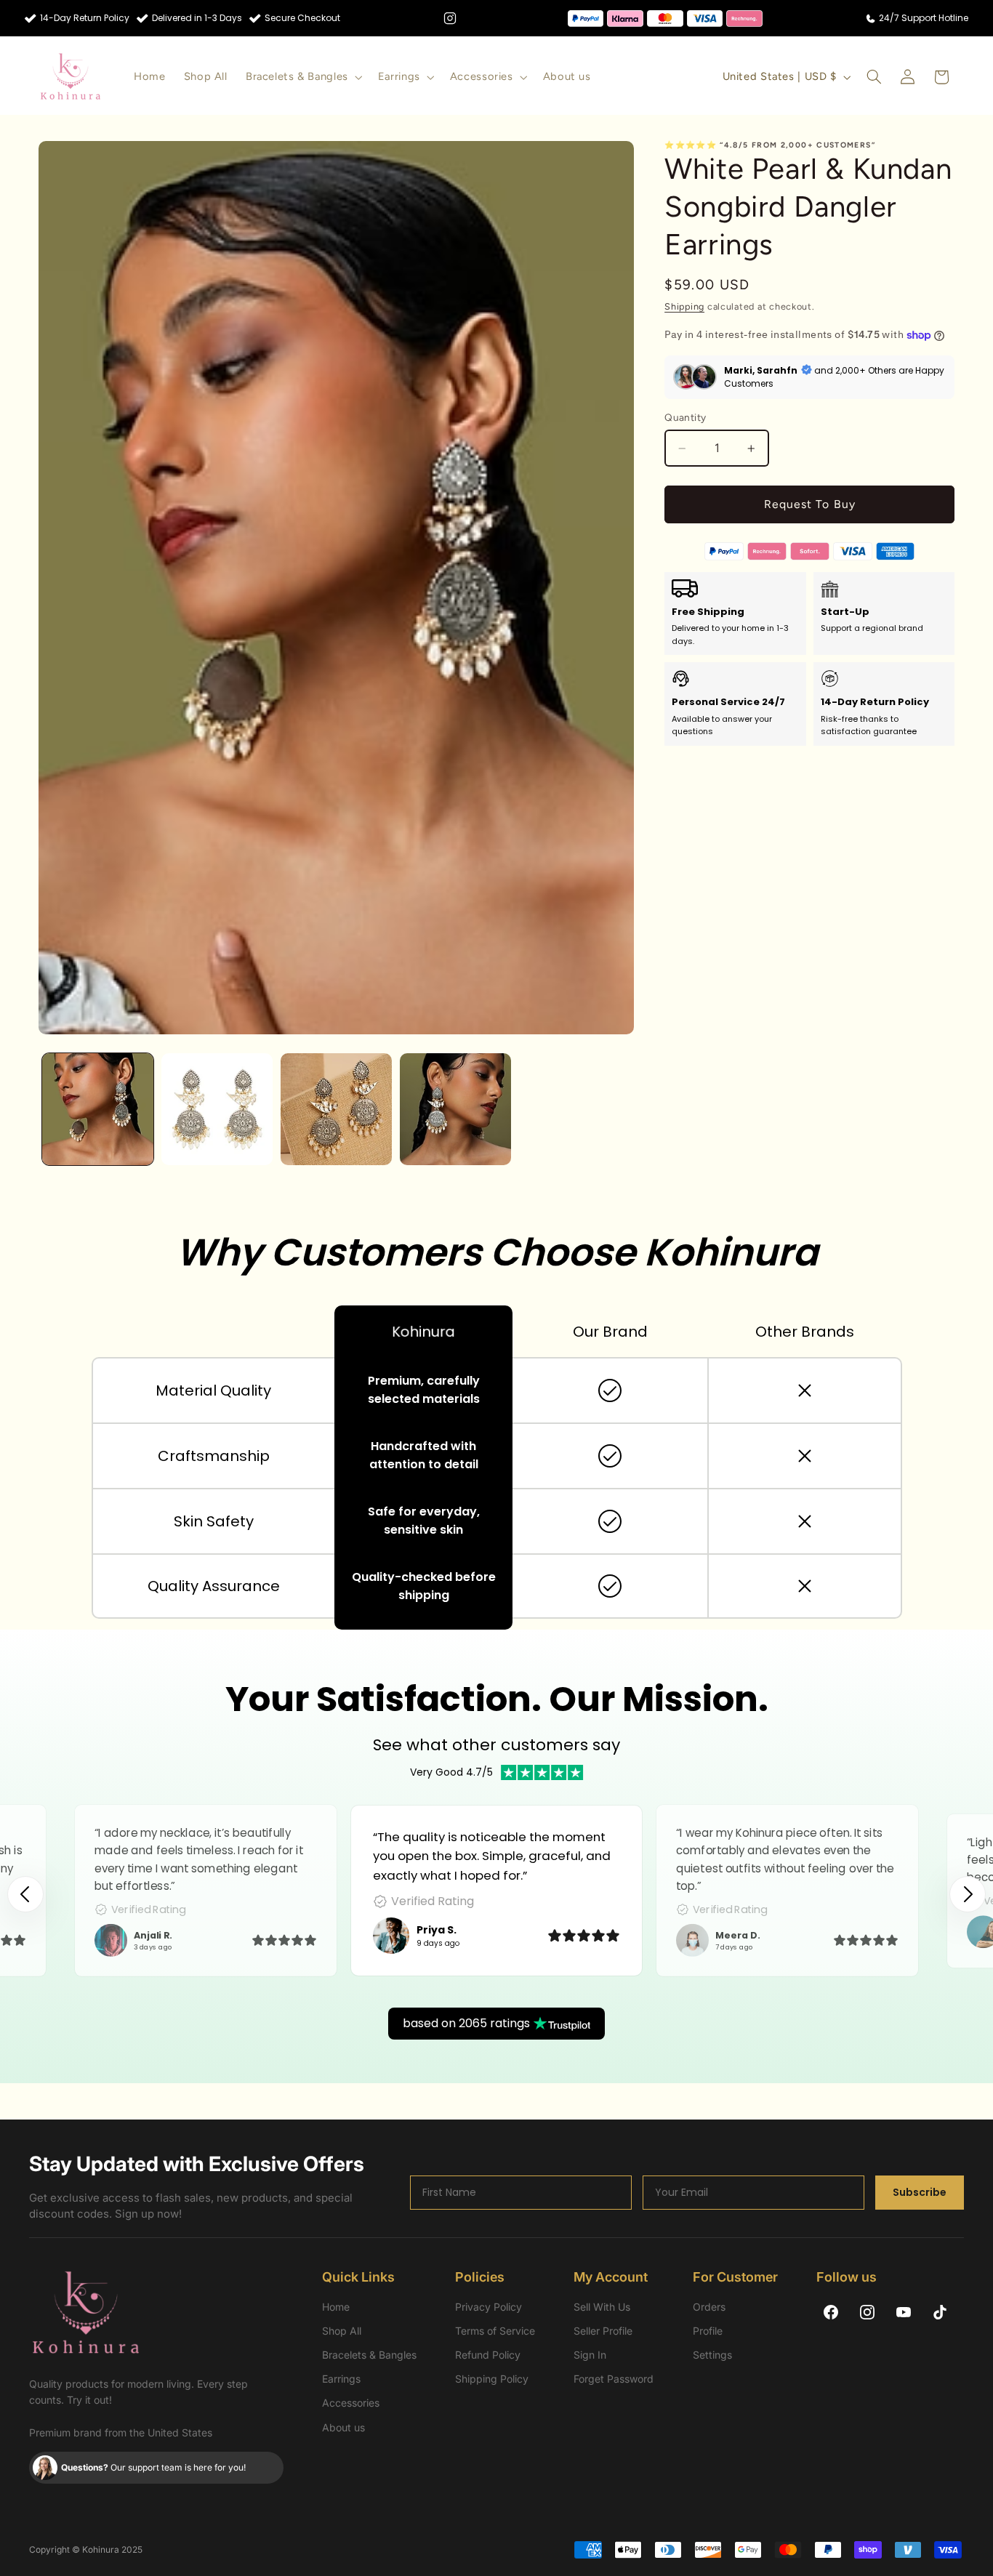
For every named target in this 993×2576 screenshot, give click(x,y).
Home (336, 2307)
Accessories (351, 2403)
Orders (709, 2307)
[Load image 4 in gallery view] (455, 1109)
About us (343, 2427)
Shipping (684, 306)
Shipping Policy (492, 2379)
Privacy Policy (489, 2307)
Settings (712, 2355)
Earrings (341, 2379)
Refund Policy (488, 2355)
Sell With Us (602, 2307)
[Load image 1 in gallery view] (98, 1109)
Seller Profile (603, 2331)
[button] (302, 77)
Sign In (590, 2355)
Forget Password (614, 2379)
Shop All (342, 2331)
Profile (708, 2331)
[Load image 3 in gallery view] (336, 1109)
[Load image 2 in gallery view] (217, 1109)
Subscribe (920, 2192)
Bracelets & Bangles (369, 2355)
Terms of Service (495, 2331)
